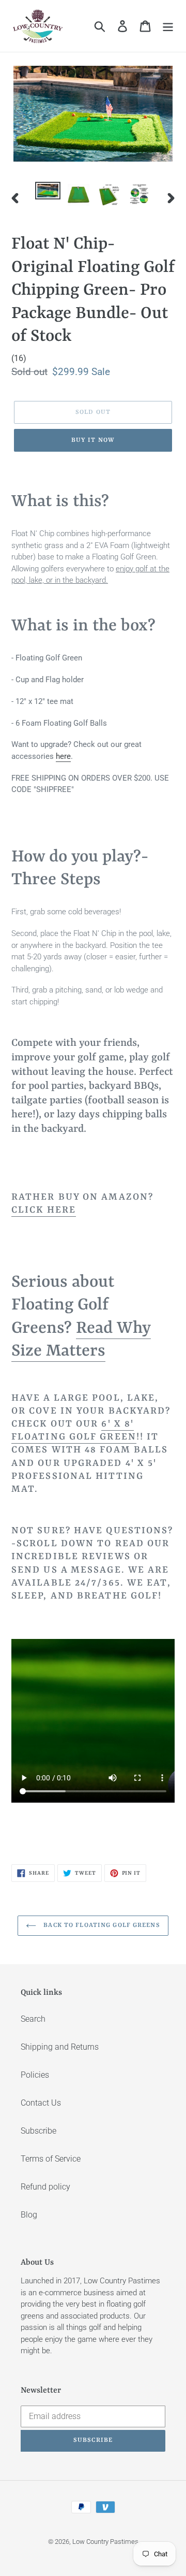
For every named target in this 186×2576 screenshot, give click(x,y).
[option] (48, 193)
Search (33, 2019)
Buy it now (93, 440)
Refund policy (45, 2187)
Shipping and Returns (60, 2047)
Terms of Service (51, 2159)
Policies (35, 2075)
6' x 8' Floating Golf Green (74, 1431)
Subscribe (38, 2131)
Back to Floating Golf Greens (100, 1925)
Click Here (44, 1210)
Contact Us (41, 2103)
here (63, 756)
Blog (29, 2215)
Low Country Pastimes (105, 2542)
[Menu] (168, 26)
